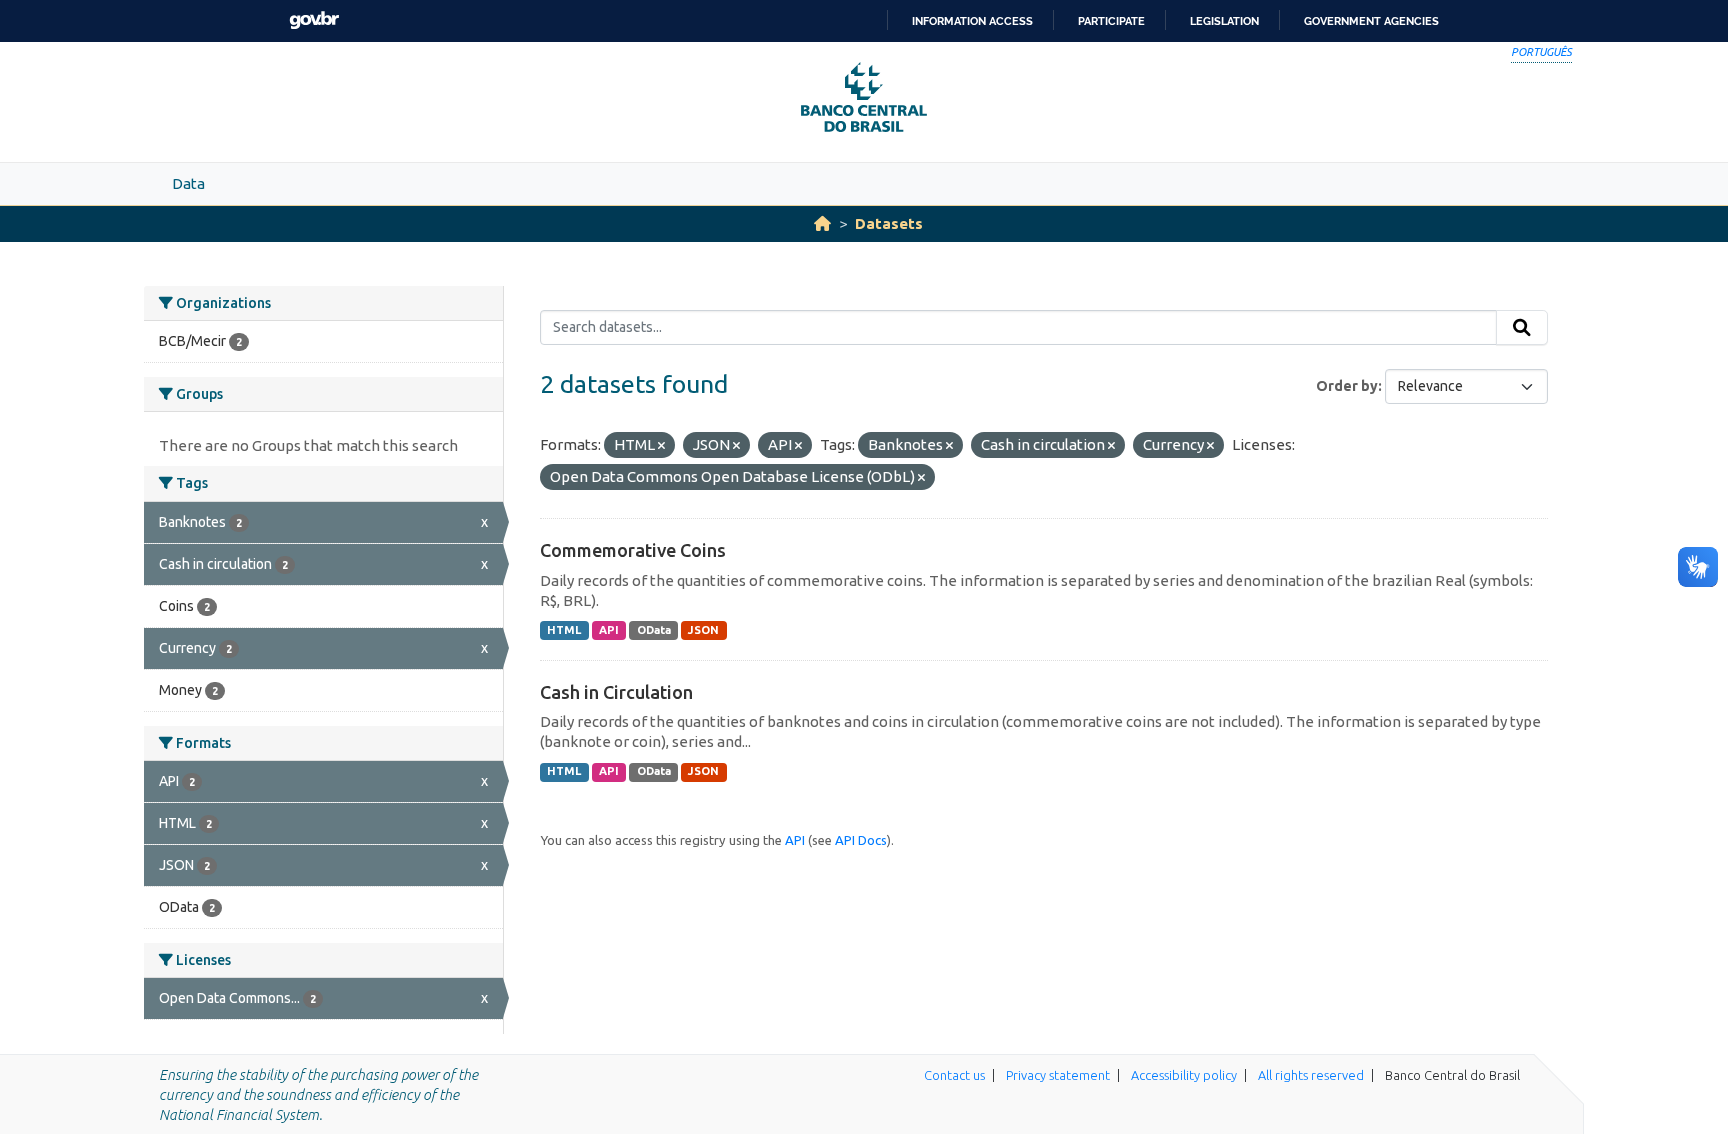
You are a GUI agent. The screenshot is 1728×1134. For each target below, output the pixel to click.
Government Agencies (1371, 21)
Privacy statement (1058, 1075)
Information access (972, 21)
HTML (564, 630)
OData (654, 630)
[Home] (822, 223)
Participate (1111, 21)
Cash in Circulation (616, 692)
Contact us (954, 1075)
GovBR (314, 20)
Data (188, 183)
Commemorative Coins (633, 550)
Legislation (1224, 21)
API (609, 630)
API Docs (861, 840)
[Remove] (661, 446)
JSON (703, 630)
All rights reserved (1311, 1075)
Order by (1347, 386)
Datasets (889, 223)
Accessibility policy (1184, 1075)
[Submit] (1522, 328)
